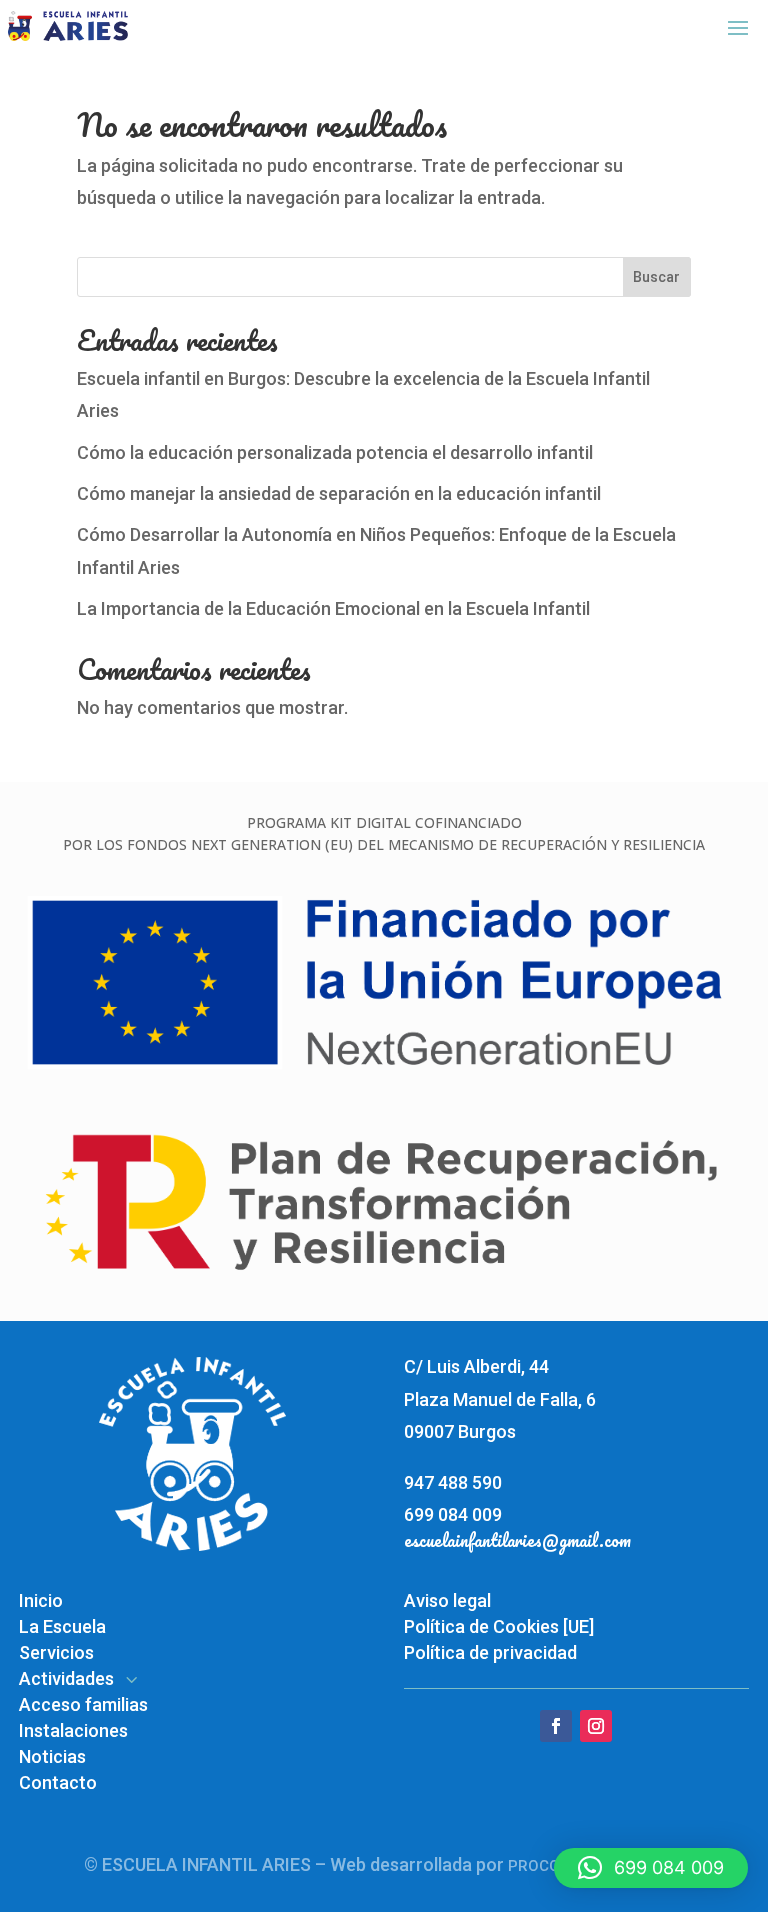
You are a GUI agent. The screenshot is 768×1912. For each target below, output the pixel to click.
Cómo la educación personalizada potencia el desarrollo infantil (335, 452)
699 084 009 (453, 1514)
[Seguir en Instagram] (596, 1726)
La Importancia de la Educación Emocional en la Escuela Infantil (333, 608)
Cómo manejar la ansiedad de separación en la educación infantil (339, 493)
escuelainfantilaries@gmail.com (517, 1540)
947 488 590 (453, 1482)
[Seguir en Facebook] (556, 1726)
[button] (651, 1868)
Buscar (656, 277)
